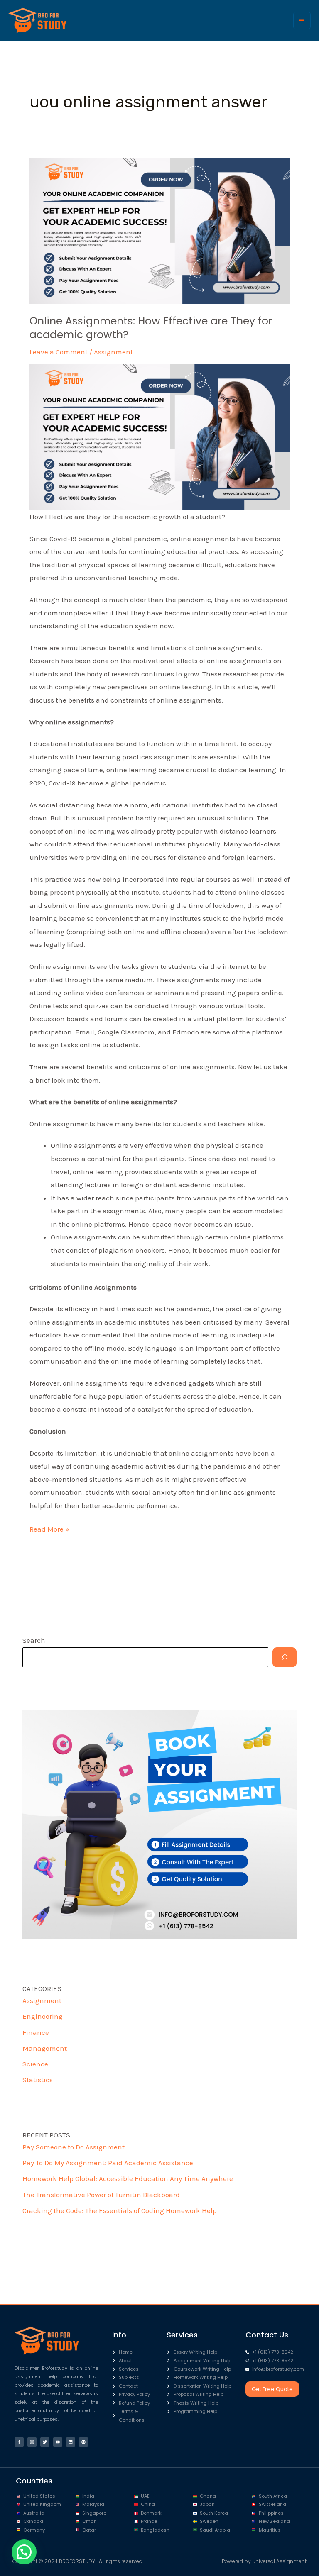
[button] (24, 2552)
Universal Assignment (279, 2561)
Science (35, 2064)
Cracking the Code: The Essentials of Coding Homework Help (120, 2210)
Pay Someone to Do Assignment (74, 2147)
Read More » (49, 1528)
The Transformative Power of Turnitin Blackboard (101, 2195)
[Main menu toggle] (302, 21)
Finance (36, 2032)
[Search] (285, 1657)
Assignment (113, 352)
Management (45, 2048)
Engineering (43, 2016)
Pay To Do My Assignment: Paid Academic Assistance (108, 2163)
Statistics (38, 2080)
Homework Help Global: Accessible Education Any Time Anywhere (128, 2178)
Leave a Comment (59, 352)
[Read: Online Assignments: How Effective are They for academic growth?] (159, 230)
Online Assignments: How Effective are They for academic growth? (151, 328)
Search (34, 1640)
